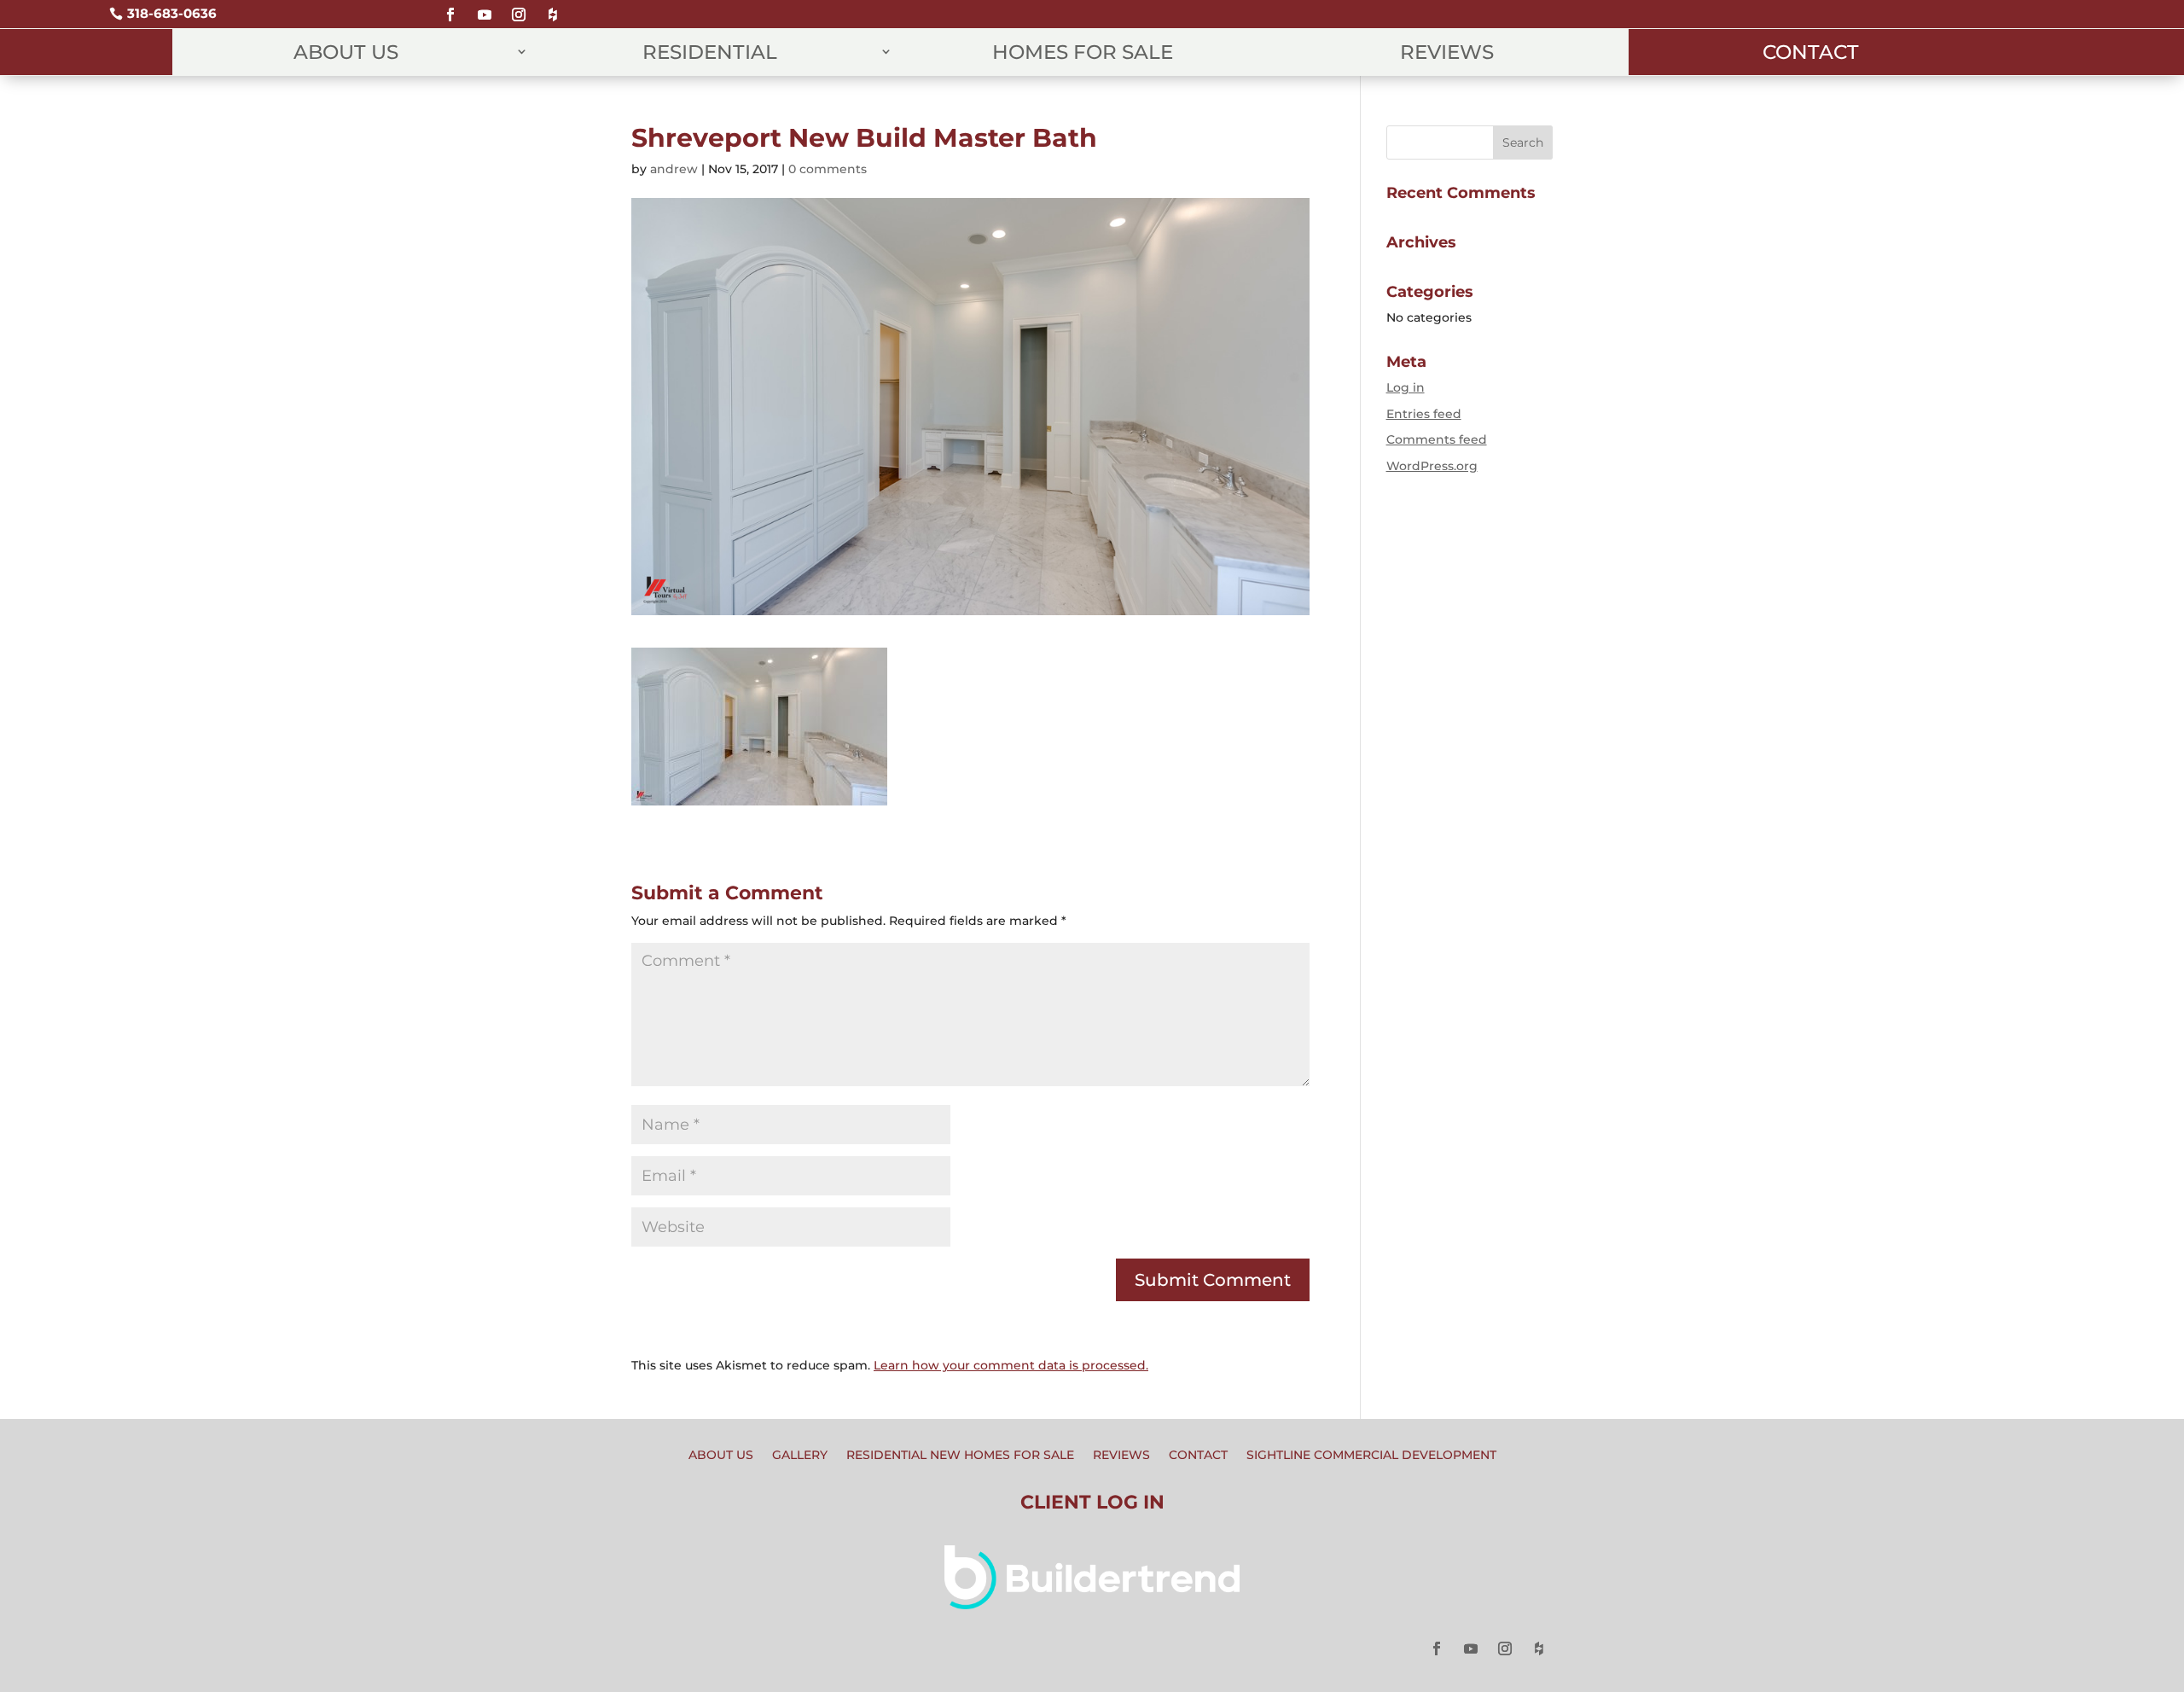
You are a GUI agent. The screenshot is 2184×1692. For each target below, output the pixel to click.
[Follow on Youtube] (485, 7)
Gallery (800, 1456)
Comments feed (1437, 439)
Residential (710, 52)
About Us (346, 52)
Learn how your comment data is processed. (1011, 1365)
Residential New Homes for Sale (960, 1456)
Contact (1811, 52)
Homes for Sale (1083, 52)
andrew (674, 169)
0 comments (828, 169)
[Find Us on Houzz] (553, 7)
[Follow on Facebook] (450, 7)
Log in (1406, 387)
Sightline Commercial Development (1371, 1456)
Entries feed (1424, 414)
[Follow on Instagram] (519, 7)
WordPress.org (1432, 466)
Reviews (1447, 52)
